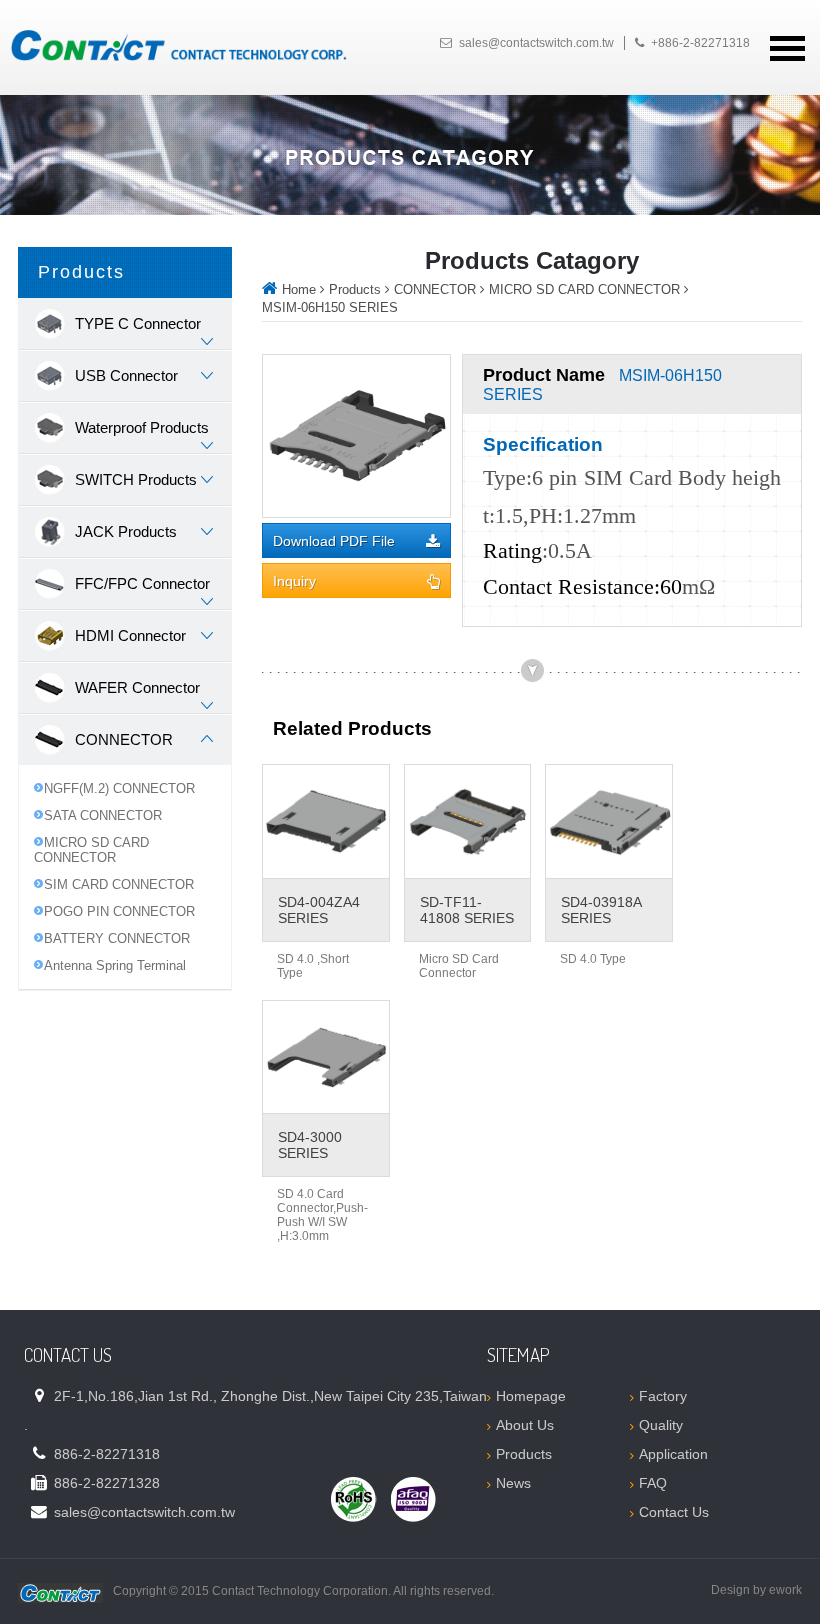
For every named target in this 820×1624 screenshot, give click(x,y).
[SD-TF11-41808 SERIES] (468, 821)
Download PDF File (334, 541)
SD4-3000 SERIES (310, 1145)
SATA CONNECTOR (103, 815)
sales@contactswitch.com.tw (536, 43)
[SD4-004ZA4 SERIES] (326, 821)
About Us (525, 1425)
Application (673, 1454)
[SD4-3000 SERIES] (326, 1057)
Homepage (531, 1396)
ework (785, 1590)
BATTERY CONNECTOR (117, 938)
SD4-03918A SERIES (601, 910)
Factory (663, 1396)
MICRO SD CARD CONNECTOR (91, 850)
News (513, 1483)
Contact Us (674, 1512)
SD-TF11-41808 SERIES (467, 910)
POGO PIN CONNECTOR (119, 911)
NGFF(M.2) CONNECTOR (119, 788)
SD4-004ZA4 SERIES (319, 910)
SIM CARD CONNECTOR (119, 884)
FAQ (653, 1483)
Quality (661, 1425)
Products (355, 289)
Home (299, 289)
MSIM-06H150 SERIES (330, 307)
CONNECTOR (435, 289)
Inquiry (294, 581)
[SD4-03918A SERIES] (609, 821)
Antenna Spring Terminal (115, 965)
